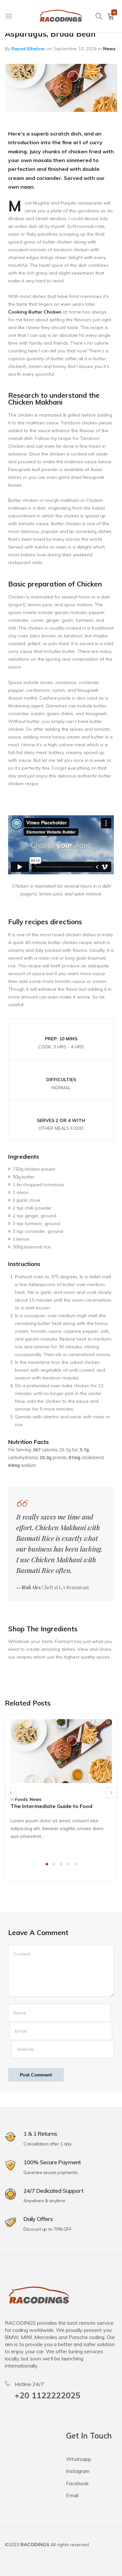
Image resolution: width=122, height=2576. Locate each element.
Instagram (78, 2471)
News (109, 49)
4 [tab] (68, 1864)
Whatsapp (79, 2459)
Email (72, 2495)
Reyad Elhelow (28, 49)
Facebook (77, 2483)
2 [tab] (54, 1864)
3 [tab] (61, 1864)
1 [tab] (47, 1864)
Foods (21, 1799)
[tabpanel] (61, 1780)
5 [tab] (75, 1864)
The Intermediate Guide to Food (51, 1806)
